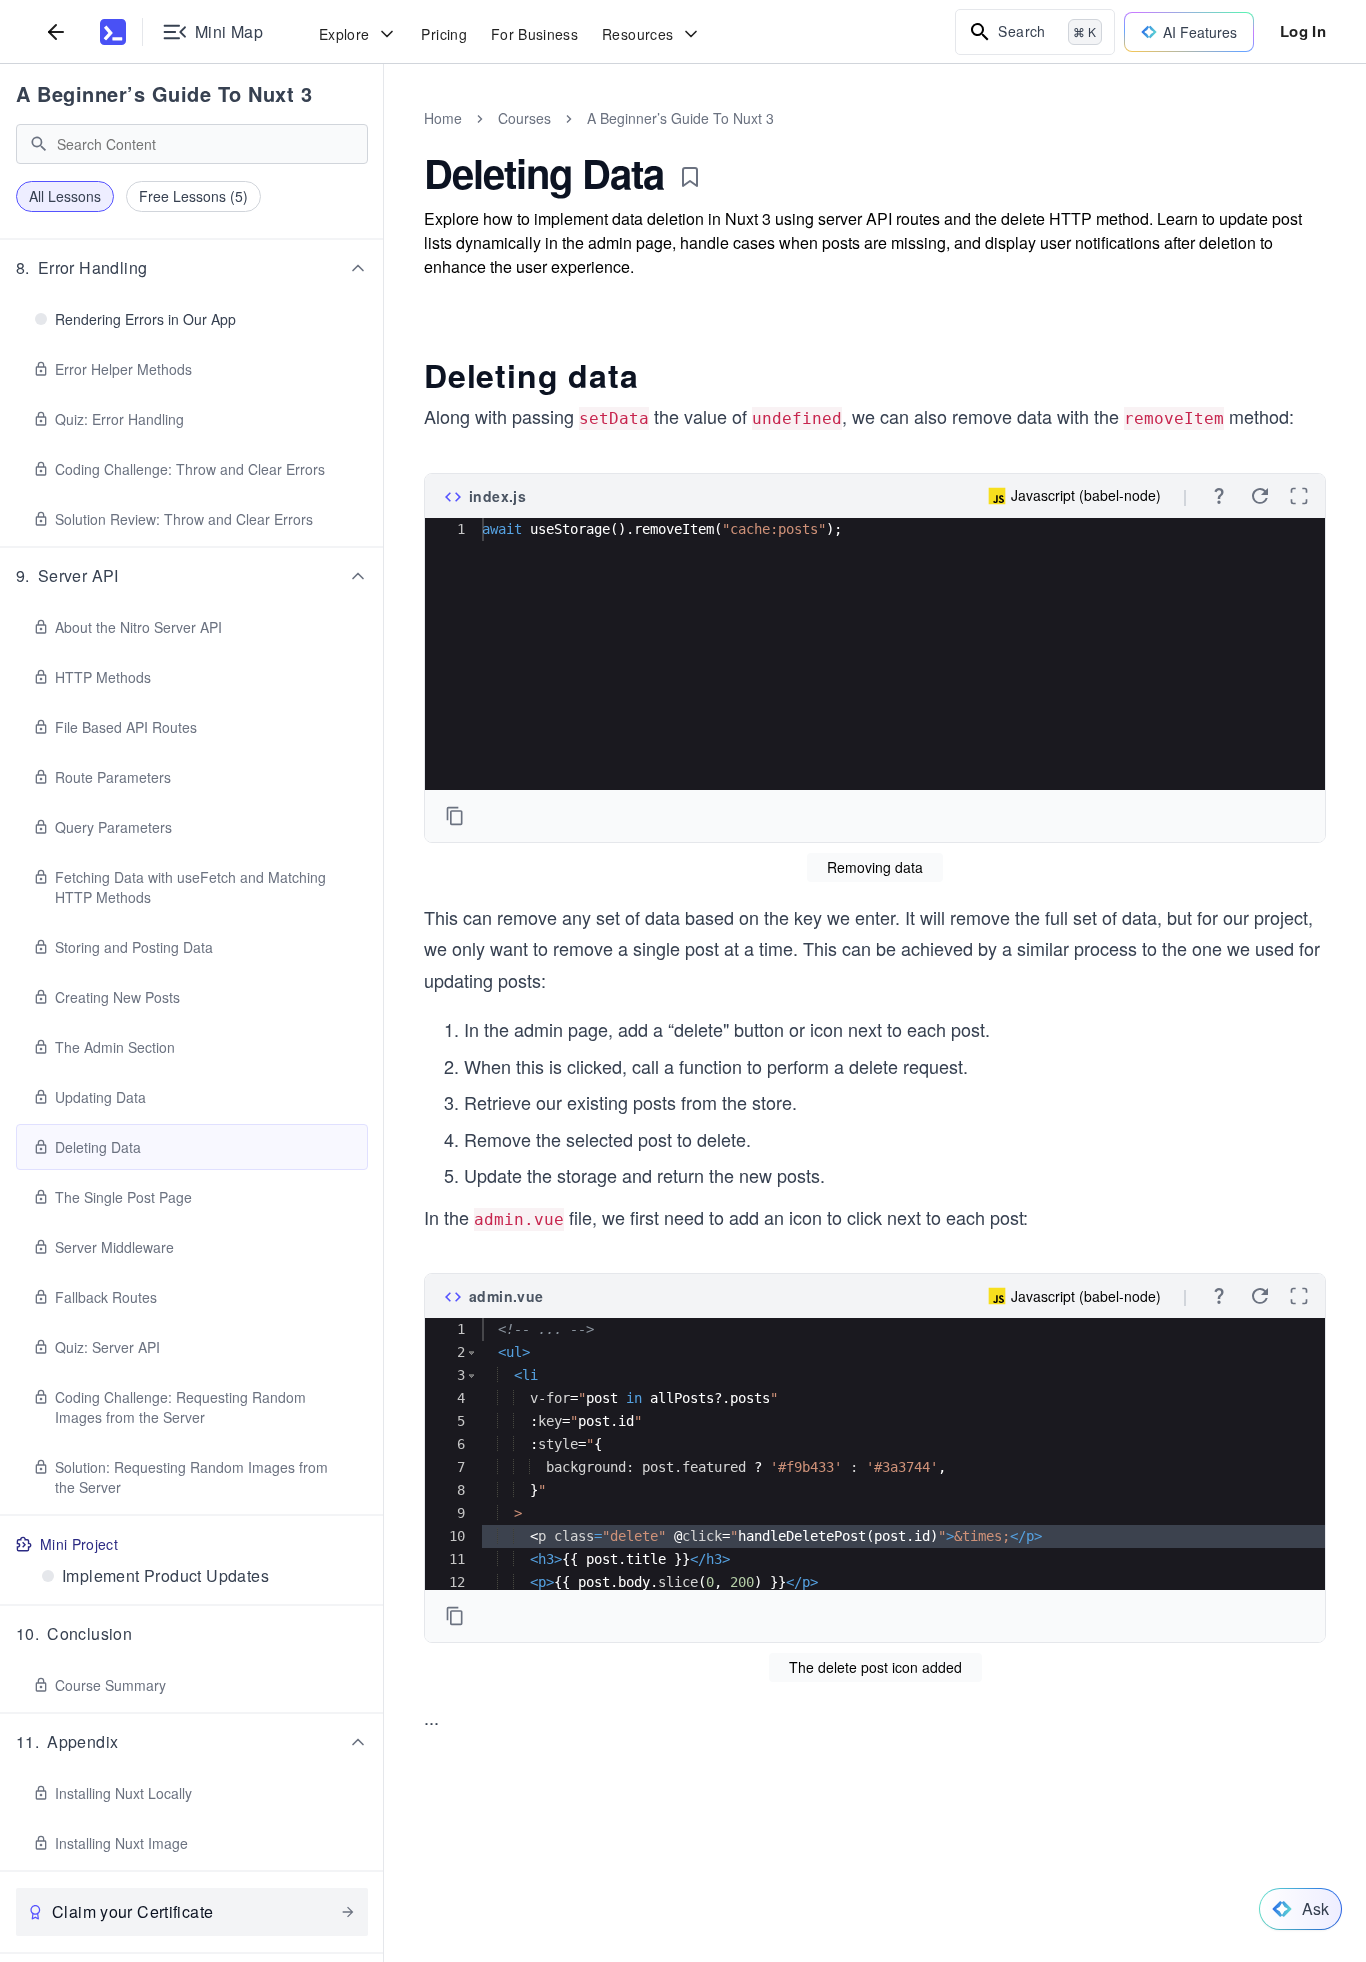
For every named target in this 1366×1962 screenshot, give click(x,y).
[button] (192, 268)
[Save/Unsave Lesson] (690, 177)
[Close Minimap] (384, 140)
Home (443, 118)
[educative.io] (113, 32)
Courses (524, 118)
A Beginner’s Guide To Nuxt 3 (164, 93)
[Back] (56, 31)
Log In (1303, 31)
